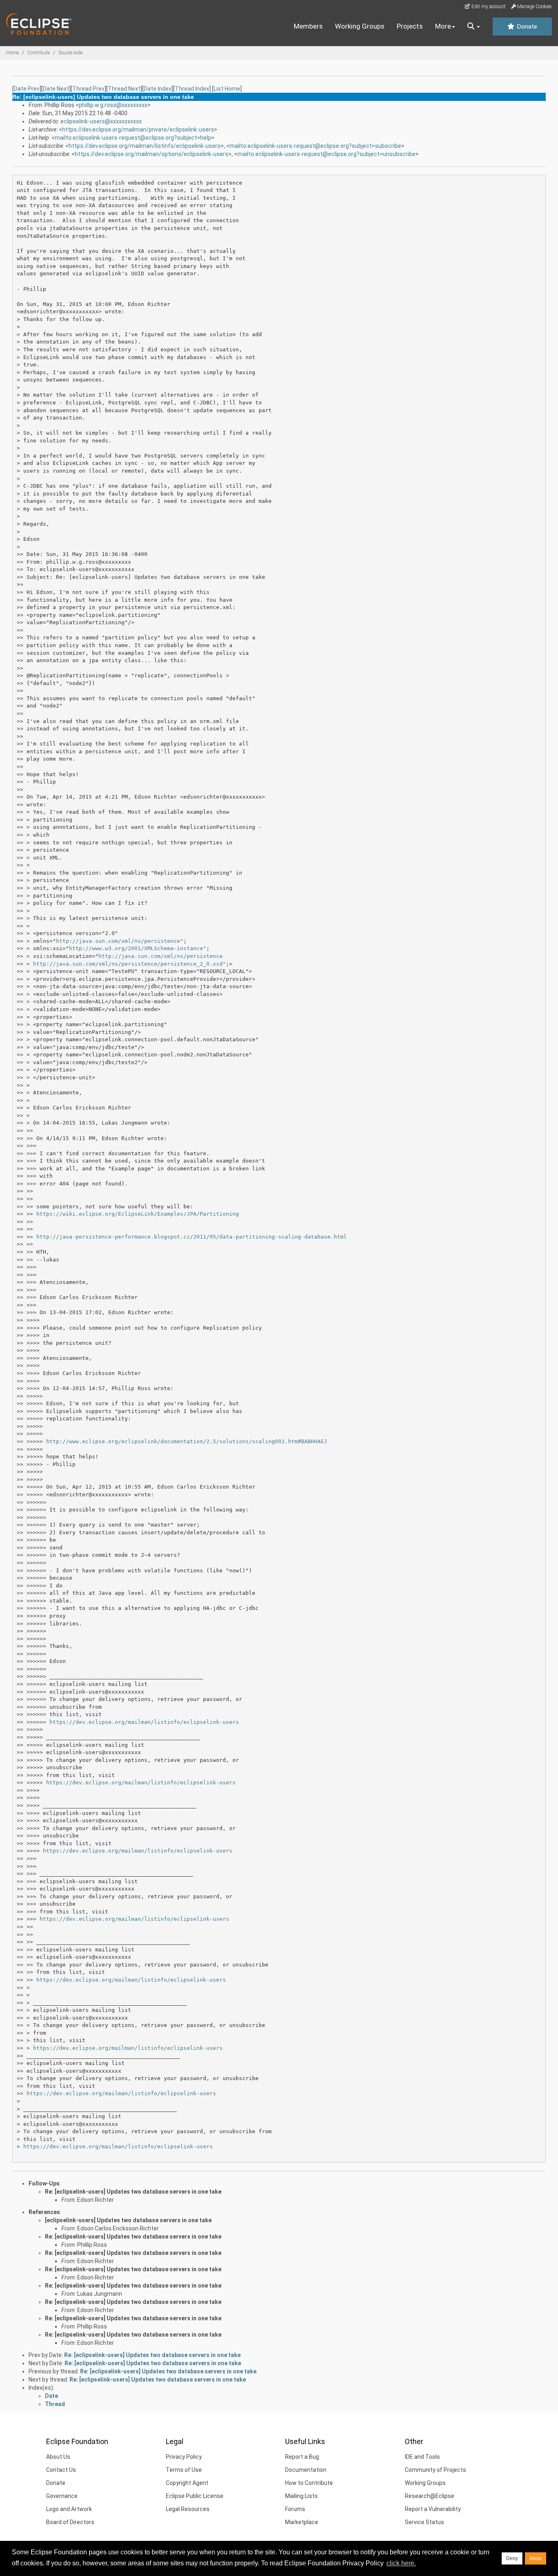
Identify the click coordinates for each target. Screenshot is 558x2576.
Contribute (39, 53)
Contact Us (61, 2470)
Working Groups (360, 26)
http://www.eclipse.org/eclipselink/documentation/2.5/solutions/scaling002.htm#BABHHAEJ (187, 1441)
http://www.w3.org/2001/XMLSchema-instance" (138, 948)
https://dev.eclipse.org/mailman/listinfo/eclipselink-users (145, 146)
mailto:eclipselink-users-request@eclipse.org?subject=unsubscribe (326, 154)
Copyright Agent (187, 2483)
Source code (70, 53)
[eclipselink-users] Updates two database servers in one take (128, 2220)
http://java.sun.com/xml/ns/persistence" (120, 941)
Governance (62, 2496)
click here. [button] (401, 2563)
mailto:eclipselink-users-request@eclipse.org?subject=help (133, 138)
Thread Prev (88, 89)
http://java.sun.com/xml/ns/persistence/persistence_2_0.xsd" (129, 964)
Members (308, 26)
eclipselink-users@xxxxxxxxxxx (101, 121)
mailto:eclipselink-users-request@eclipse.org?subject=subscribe (315, 146)
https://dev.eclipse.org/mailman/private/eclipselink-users (138, 129)
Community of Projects (435, 2470)
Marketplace (302, 2522)
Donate (526, 27)
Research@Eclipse (430, 2496)
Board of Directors (70, 2522)
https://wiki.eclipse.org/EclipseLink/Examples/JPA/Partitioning (138, 1214)
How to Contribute (309, 2483)
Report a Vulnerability (433, 2509)
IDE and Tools (422, 2457)
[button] (474, 27)
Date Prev (27, 89)
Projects (410, 26)
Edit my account (488, 7)
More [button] (443, 26)
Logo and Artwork (69, 2509)
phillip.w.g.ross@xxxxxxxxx (113, 105)
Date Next (56, 89)
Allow (536, 2558)
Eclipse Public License (195, 2496)
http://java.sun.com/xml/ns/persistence (161, 956)
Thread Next (124, 89)
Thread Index (192, 89)
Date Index (158, 89)
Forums (295, 2509)
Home (12, 53)
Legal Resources (188, 2509)
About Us (58, 2457)
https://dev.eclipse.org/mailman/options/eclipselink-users (152, 154)
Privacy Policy (184, 2457)
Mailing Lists (301, 2496)
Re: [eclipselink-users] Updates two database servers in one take (133, 2192)
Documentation (306, 2470)
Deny (512, 2558)
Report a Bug (302, 2457)
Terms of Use (184, 2470)
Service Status (424, 2522)
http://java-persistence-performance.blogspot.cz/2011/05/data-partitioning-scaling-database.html (192, 1237)
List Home (227, 89)
